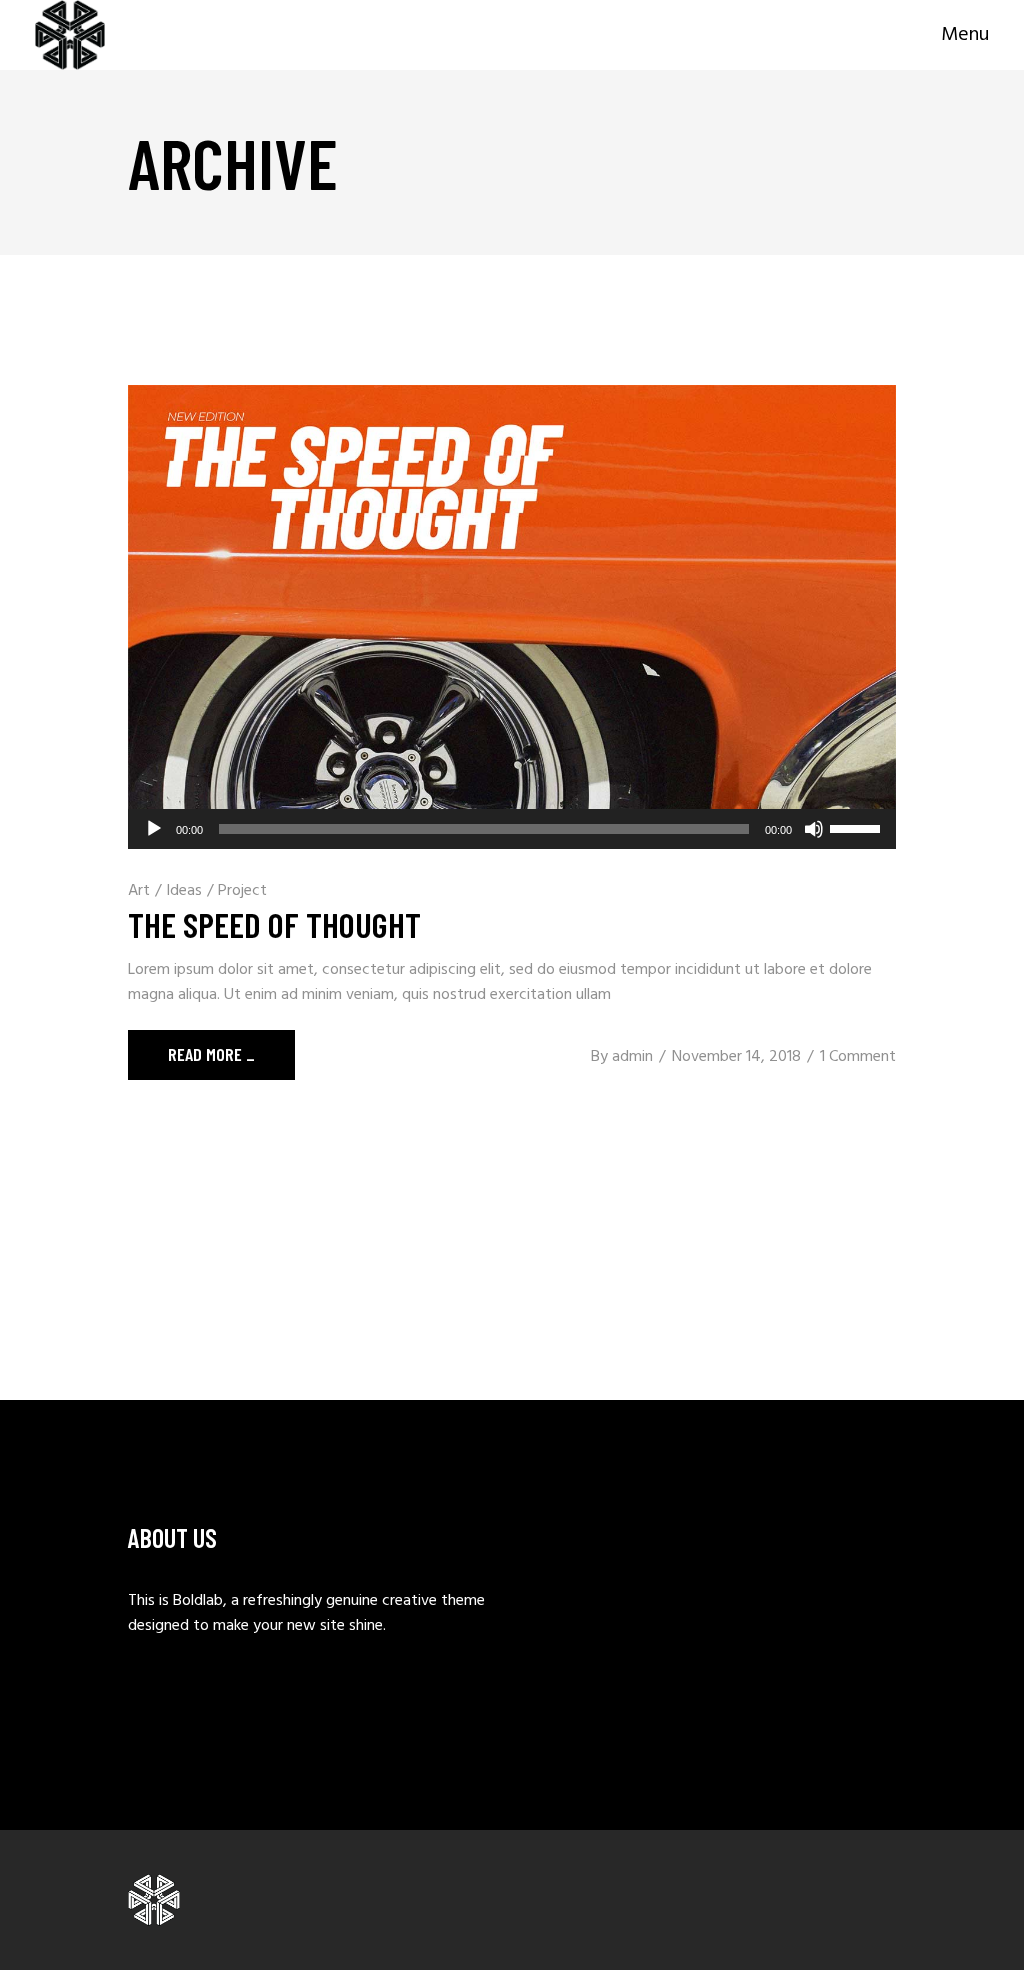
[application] (512, 829)
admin (632, 1057)
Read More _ (211, 1054)
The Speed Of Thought (274, 924)
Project (242, 891)
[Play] (154, 829)
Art (139, 891)
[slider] (858, 827)
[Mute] (814, 829)
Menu (965, 35)
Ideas (184, 891)
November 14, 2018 (736, 1057)
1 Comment (858, 1057)
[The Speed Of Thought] (512, 617)
